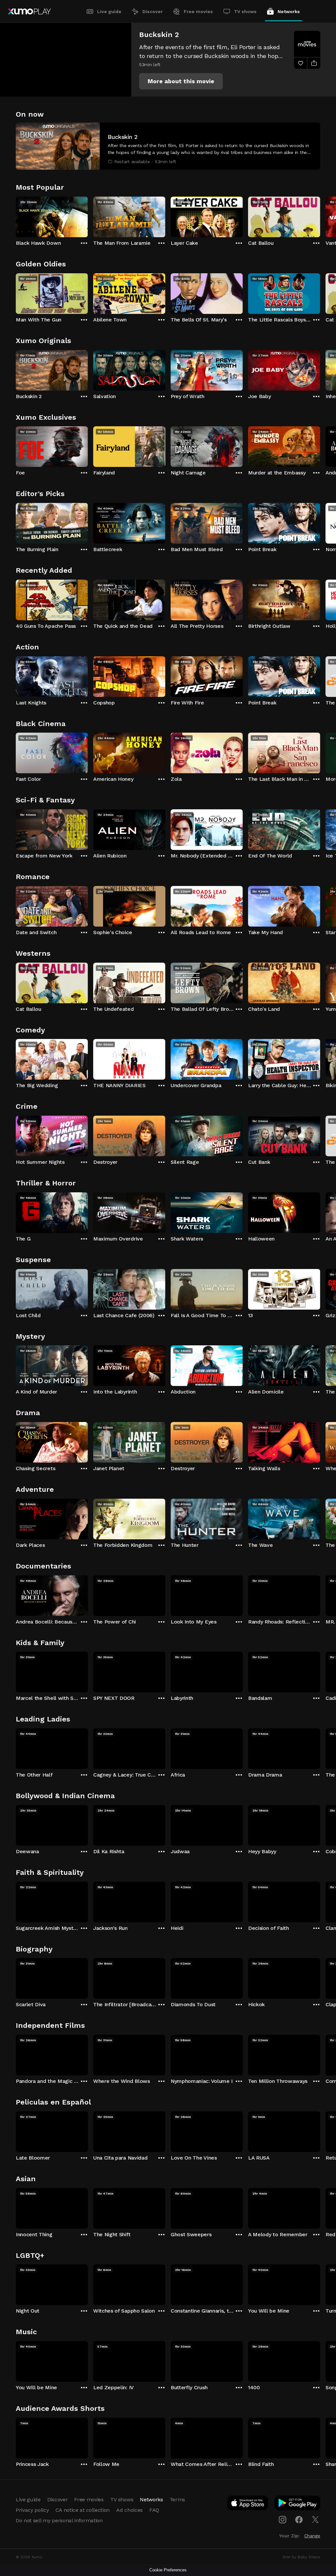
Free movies (198, 11)
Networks (289, 11)
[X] (315, 2520)
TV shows (245, 11)
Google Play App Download (298, 2504)
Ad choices (129, 2510)
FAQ (154, 2510)
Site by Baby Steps (301, 2557)
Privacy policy (32, 2510)
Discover (153, 11)
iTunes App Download (248, 2504)
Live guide (109, 11)
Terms (177, 2499)
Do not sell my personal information (59, 2520)
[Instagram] (283, 2520)
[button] (181, 81)
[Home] (29, 11)
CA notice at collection (83, 2510)
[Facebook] (299, 2520)
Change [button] (312, 2536)
